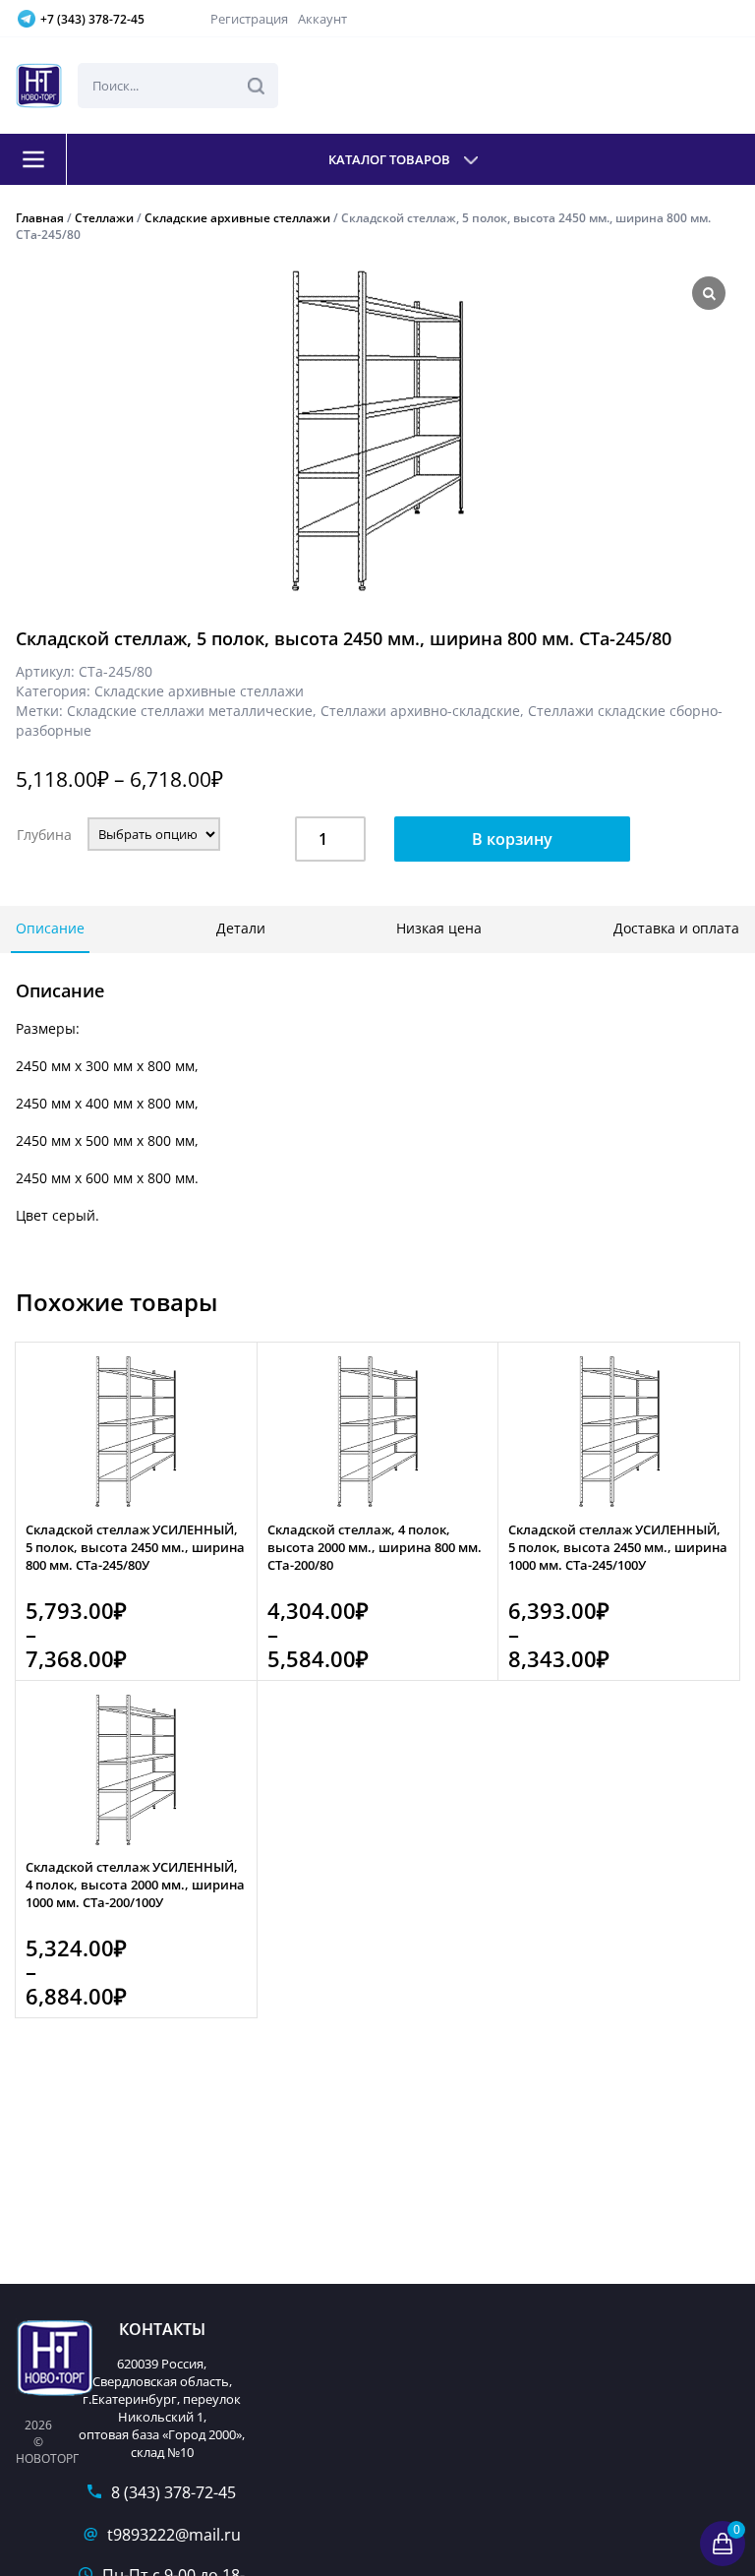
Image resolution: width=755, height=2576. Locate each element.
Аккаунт (322, 19)
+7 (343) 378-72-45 (92, 19)
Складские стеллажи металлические (190, 711)
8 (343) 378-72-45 (174, 2492)
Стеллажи (104, 218)
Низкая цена (439, 928)
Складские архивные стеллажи (237, 218)
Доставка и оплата (676, 928)
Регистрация (249, 19)
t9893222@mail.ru (174, 2535)
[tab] (50, 929)
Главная (40, 218)
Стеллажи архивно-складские (420, 711)
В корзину (512, 839)
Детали (241, 928)
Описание (50, 928)
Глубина (44, 835)
